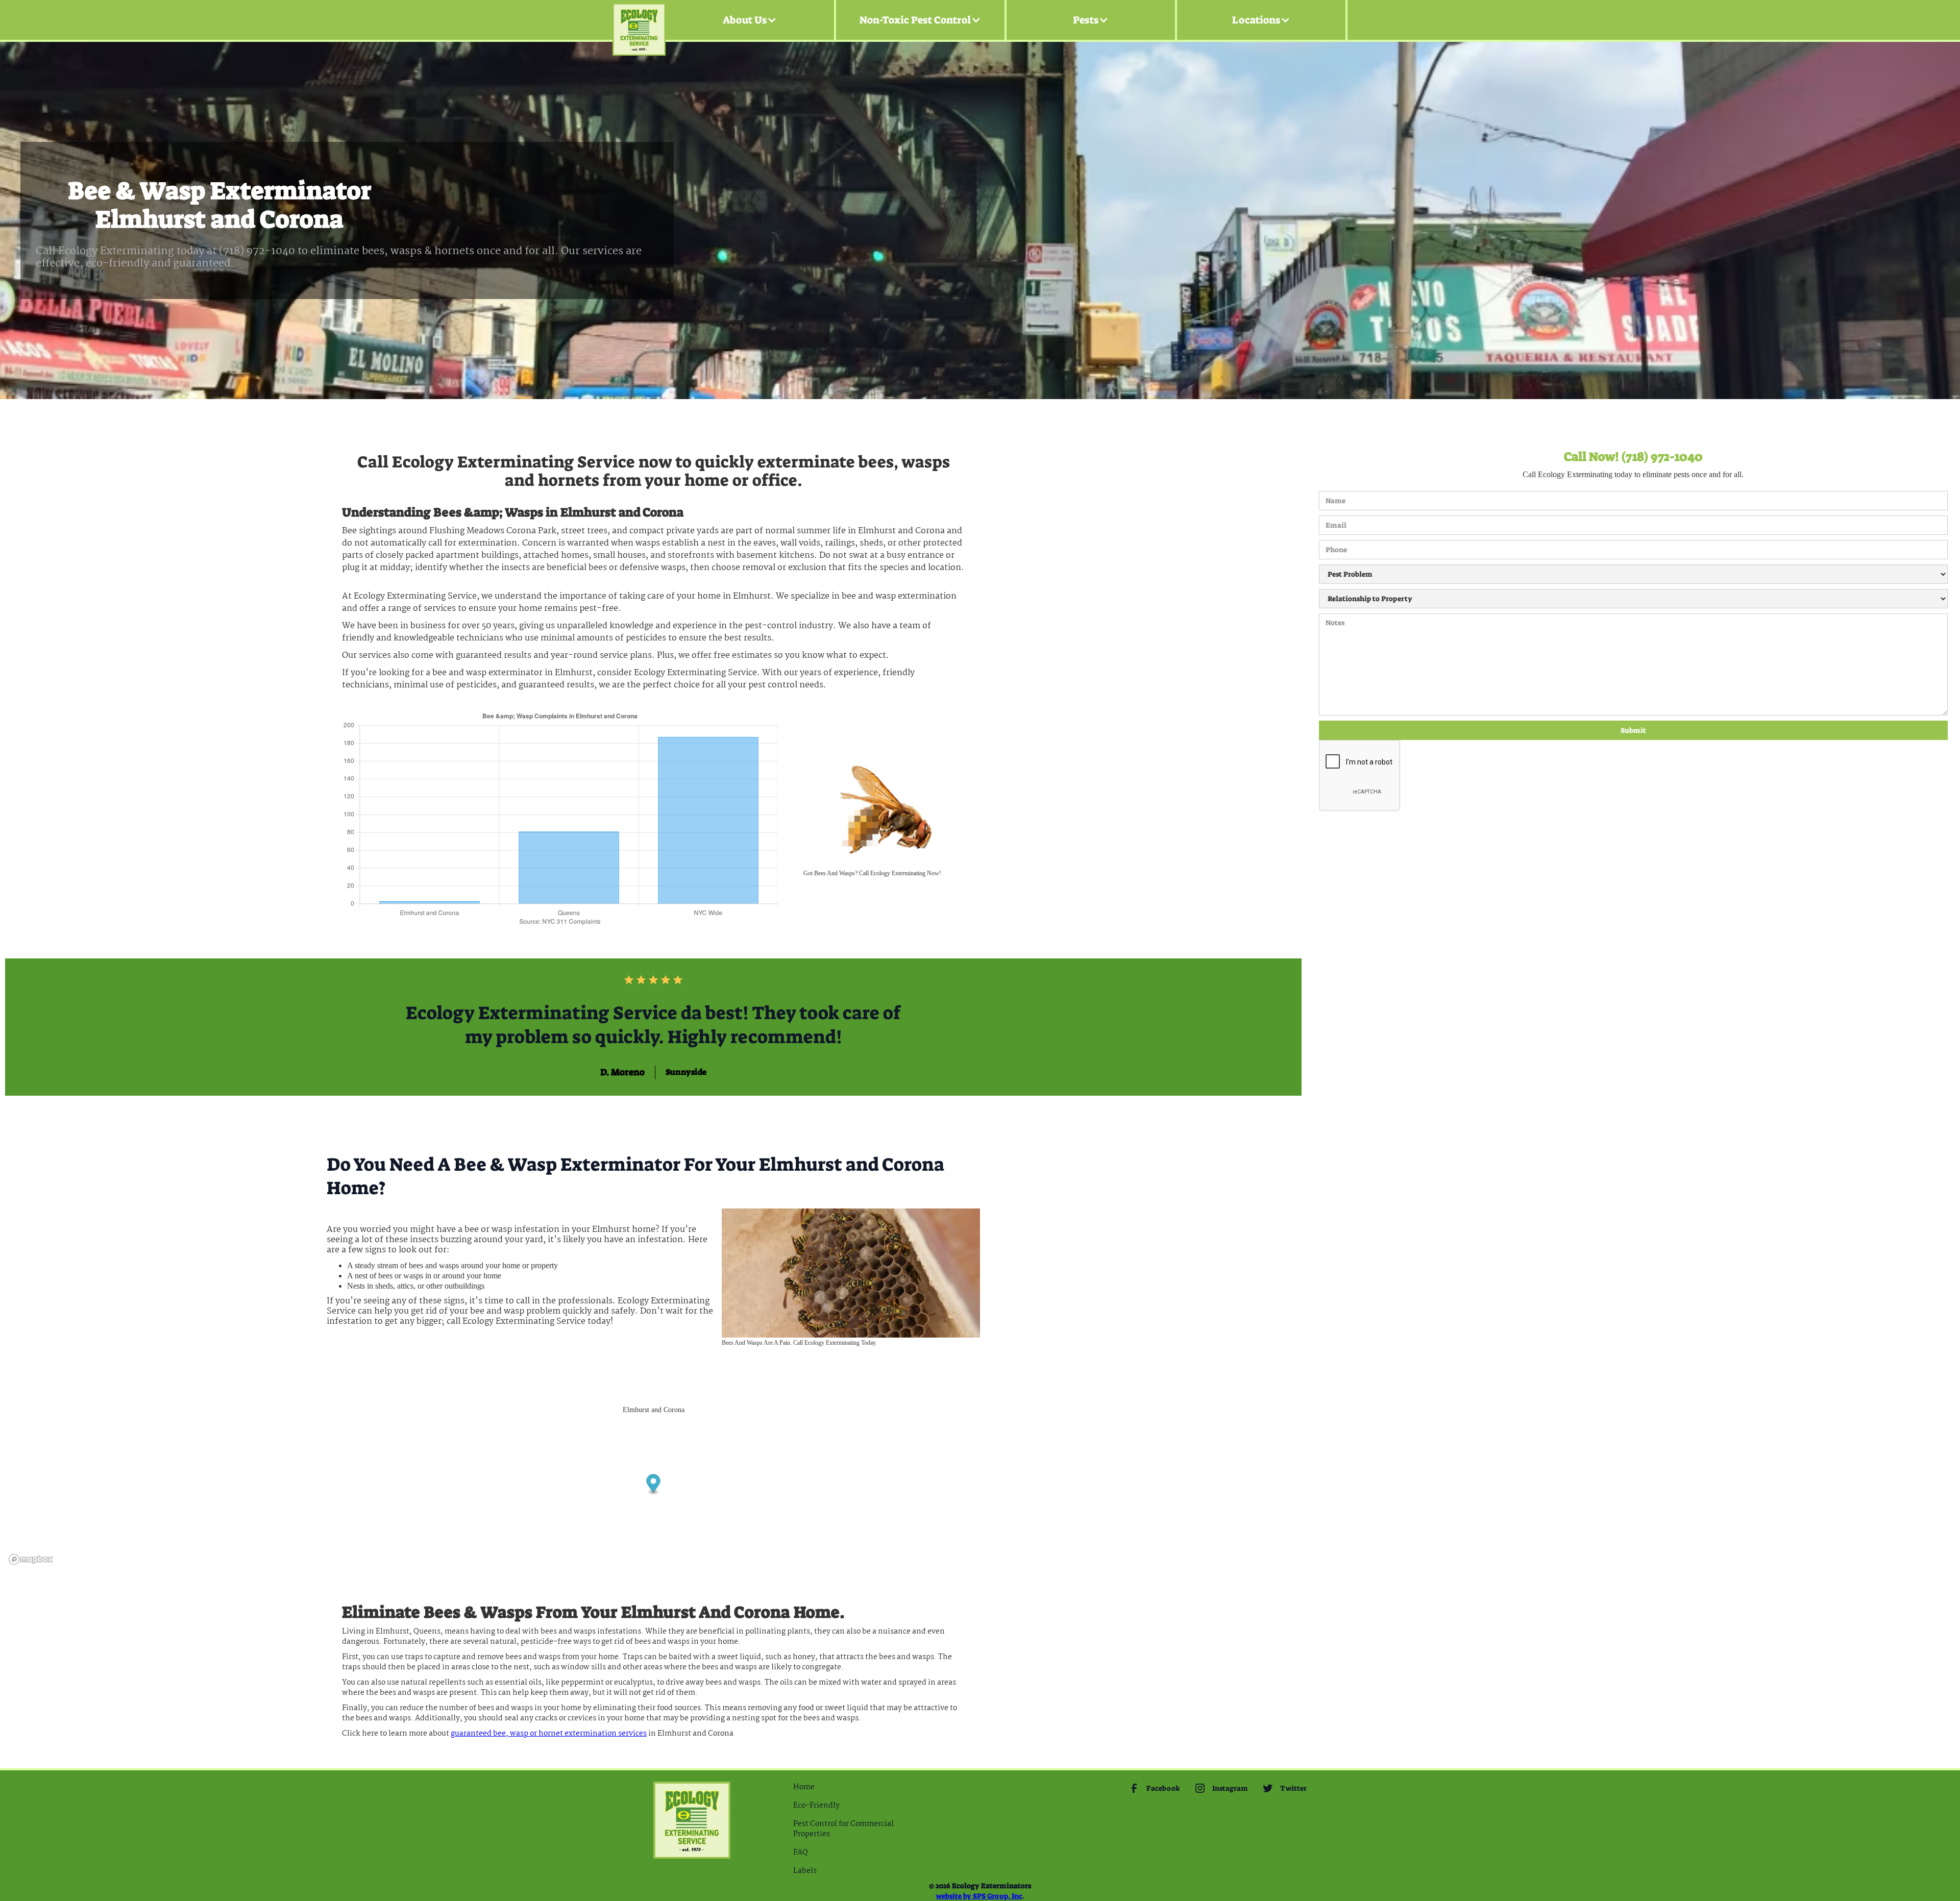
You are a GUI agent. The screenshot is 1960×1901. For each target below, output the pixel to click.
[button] (750, 20)
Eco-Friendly (816, 1806)
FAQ (801, 1853)
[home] (639, 20)
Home (804, 1787)
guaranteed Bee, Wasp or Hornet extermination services (549, 1734)
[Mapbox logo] (31, 1559)
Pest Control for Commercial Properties (843, 1829)
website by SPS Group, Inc (979, 1896)
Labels (805, 1871)
